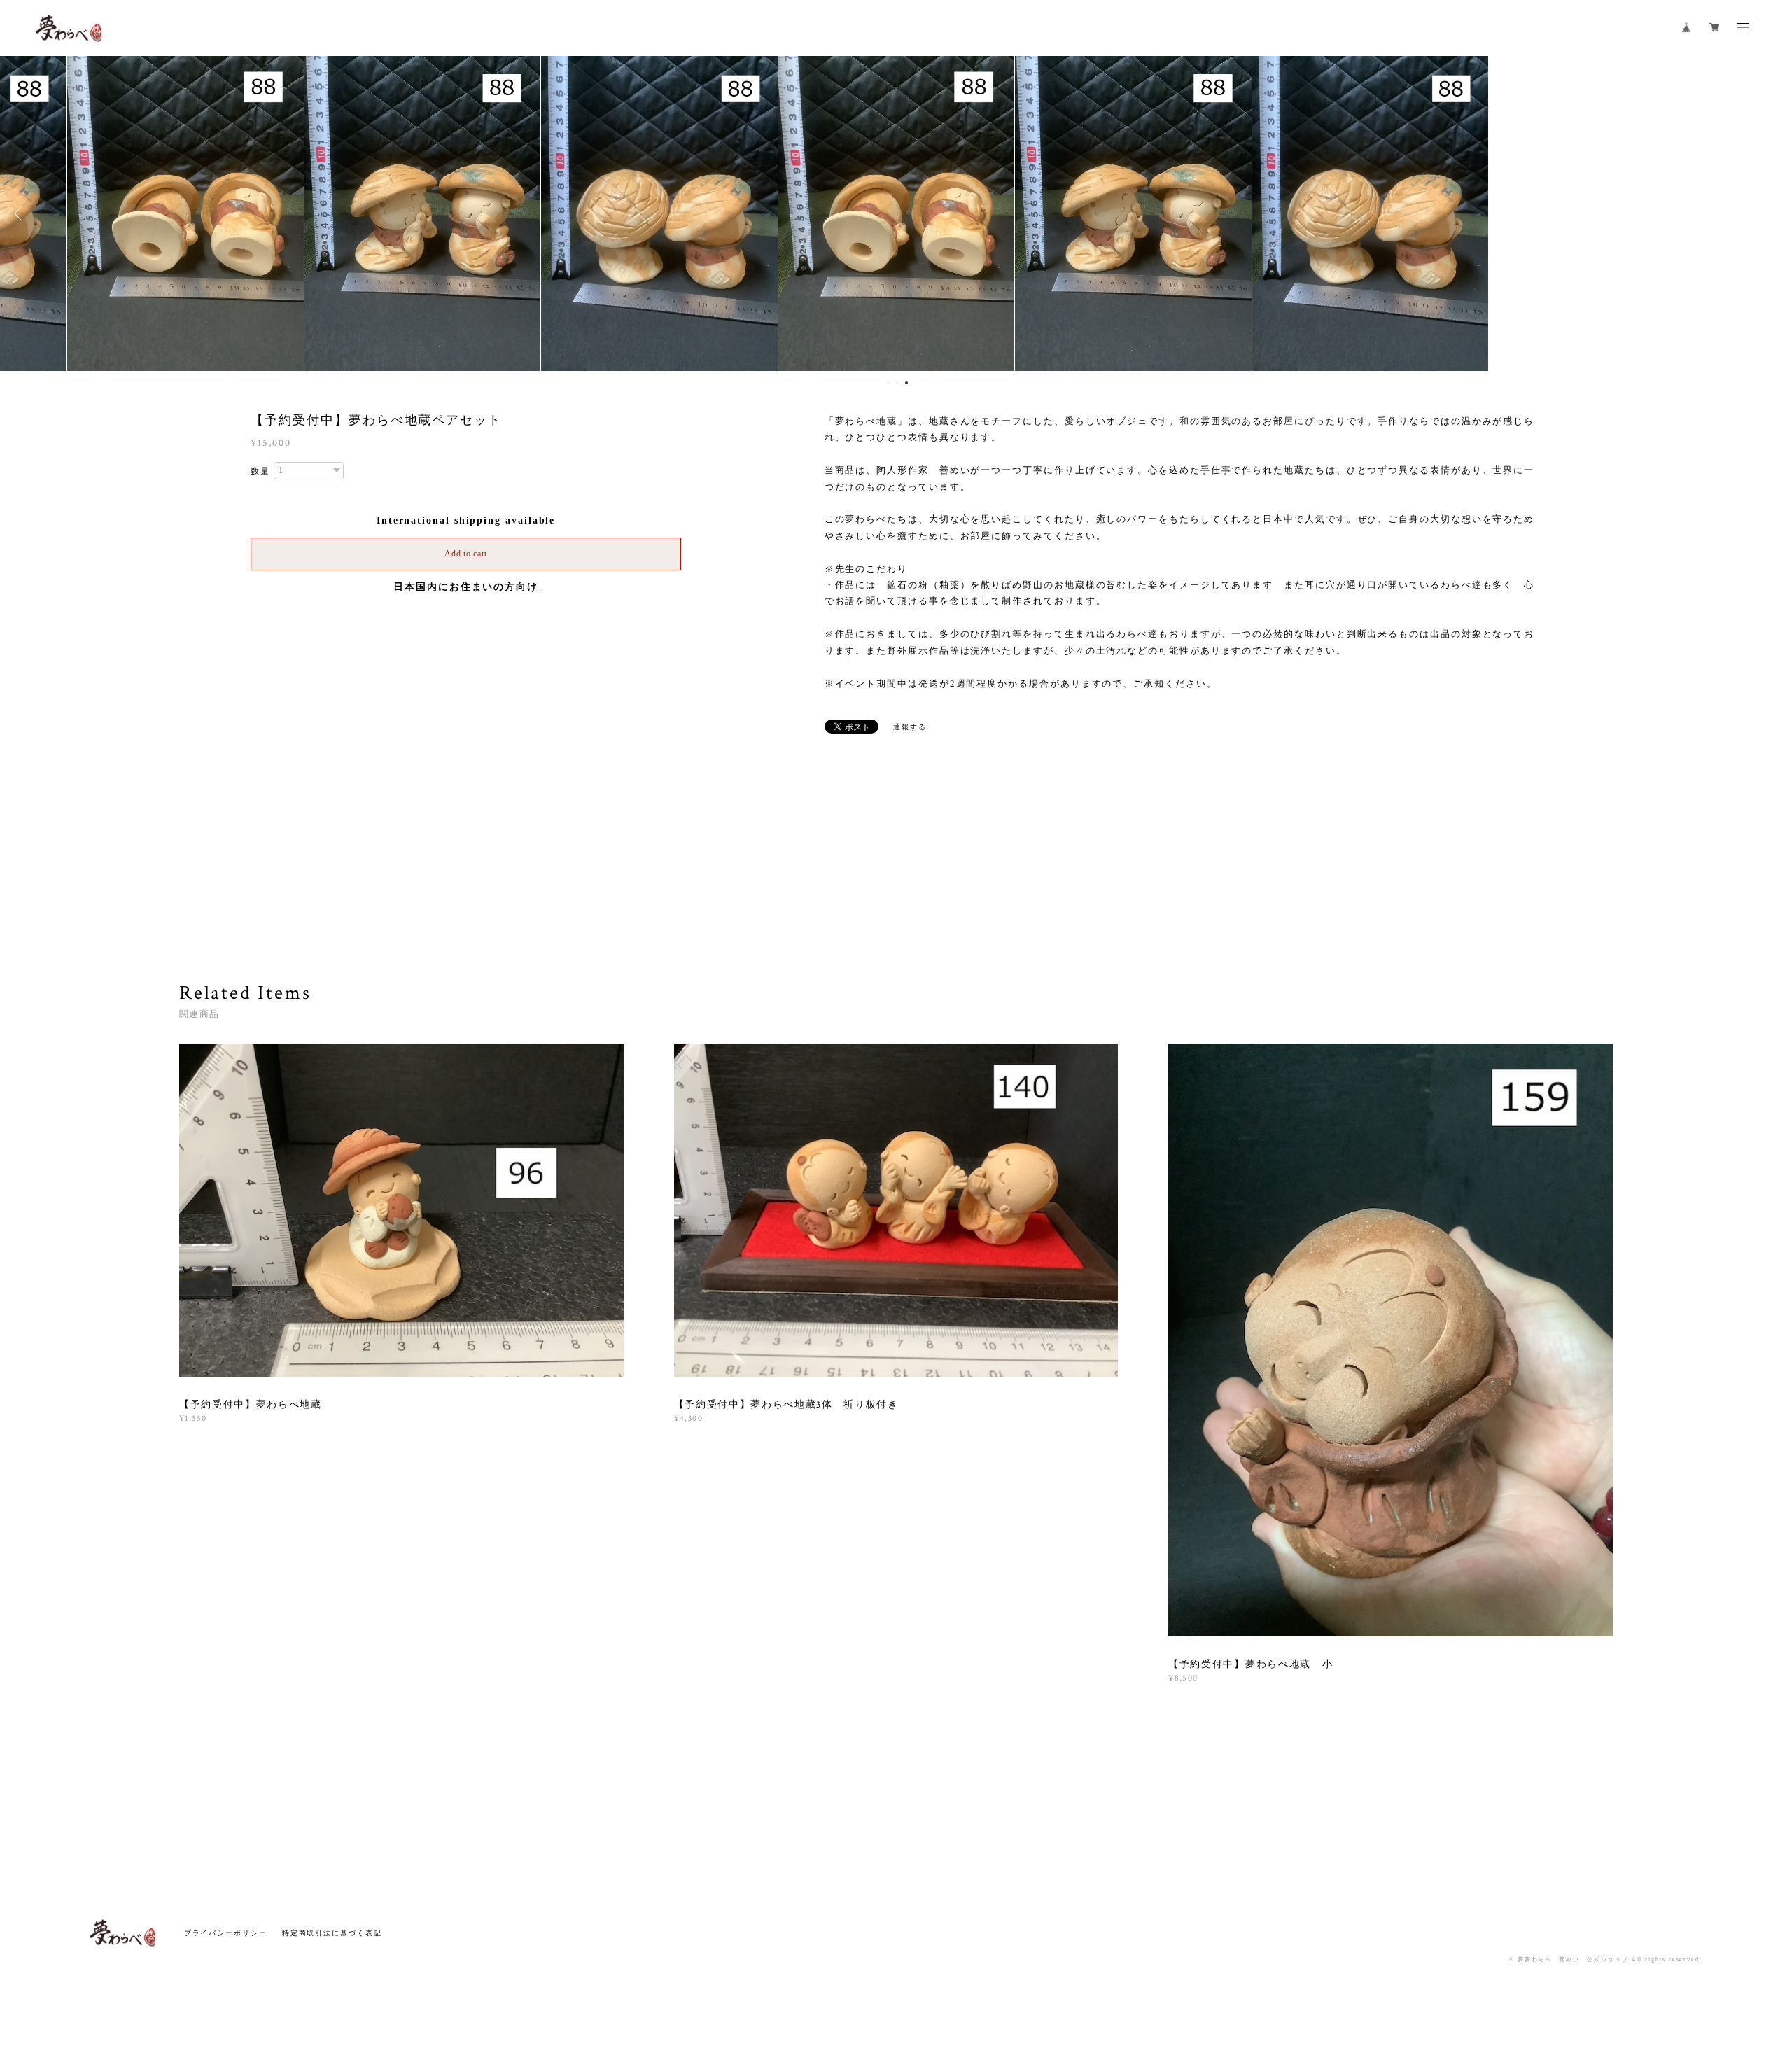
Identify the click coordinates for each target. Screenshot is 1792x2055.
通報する (910, 727)
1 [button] (888, 383)
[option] (896, 213)
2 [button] (897, 383)
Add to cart (466, 554)
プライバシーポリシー (226, 1933)
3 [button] (906, 383)
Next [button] (1771, 213)
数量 (260, 471)
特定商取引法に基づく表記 (332, 1933)
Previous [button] (21, 213)
